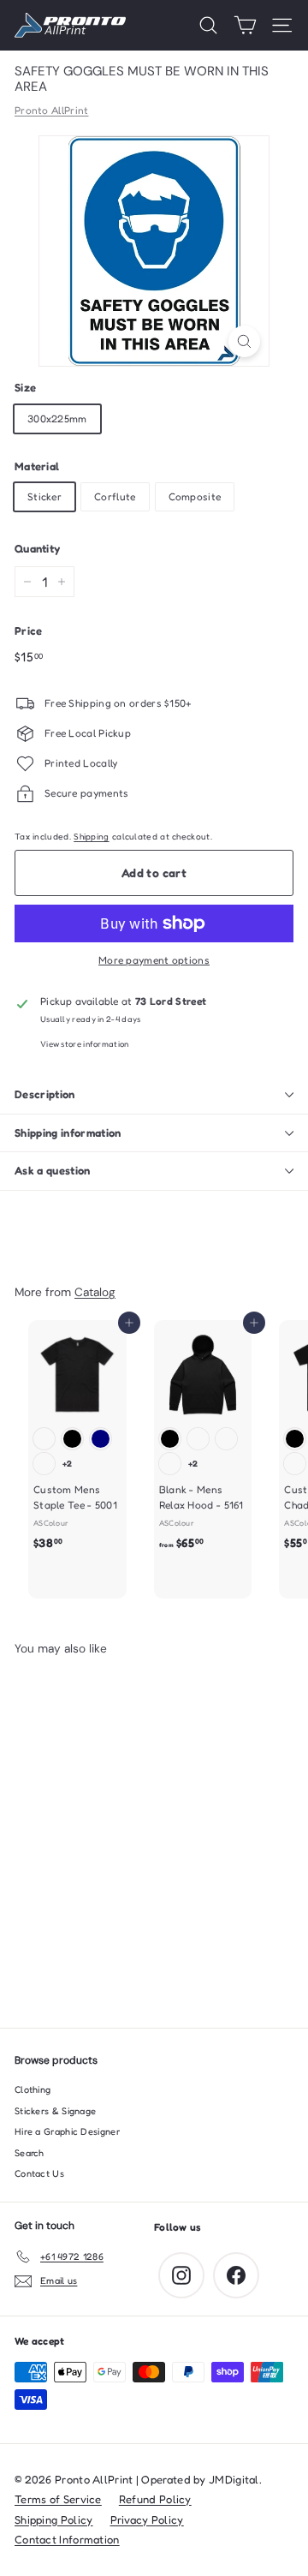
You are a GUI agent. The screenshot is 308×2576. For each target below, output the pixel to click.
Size (25, 387)
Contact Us (39, 2173)
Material (37, 466)
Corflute (115, 496)
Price (29, 631)
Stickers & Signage (55, 2111)
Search (30, 2153)
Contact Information (67, 2539)
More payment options (154, 960)
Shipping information (68, 1133)
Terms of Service (58, 2499)
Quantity (37, 548)
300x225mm (57, 418)
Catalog (95, 1292)
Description (45, 1094)
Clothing (33, 2089)
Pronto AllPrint (52, 110)
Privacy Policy (147, 2519)
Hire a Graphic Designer (67, 2131)
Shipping (91, 836)
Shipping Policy (54, 2519)
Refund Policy (155, 2499)
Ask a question (53, 1170)
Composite (195, 496)
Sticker (44, 496)
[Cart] (245, 25)
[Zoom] (244, 341)
